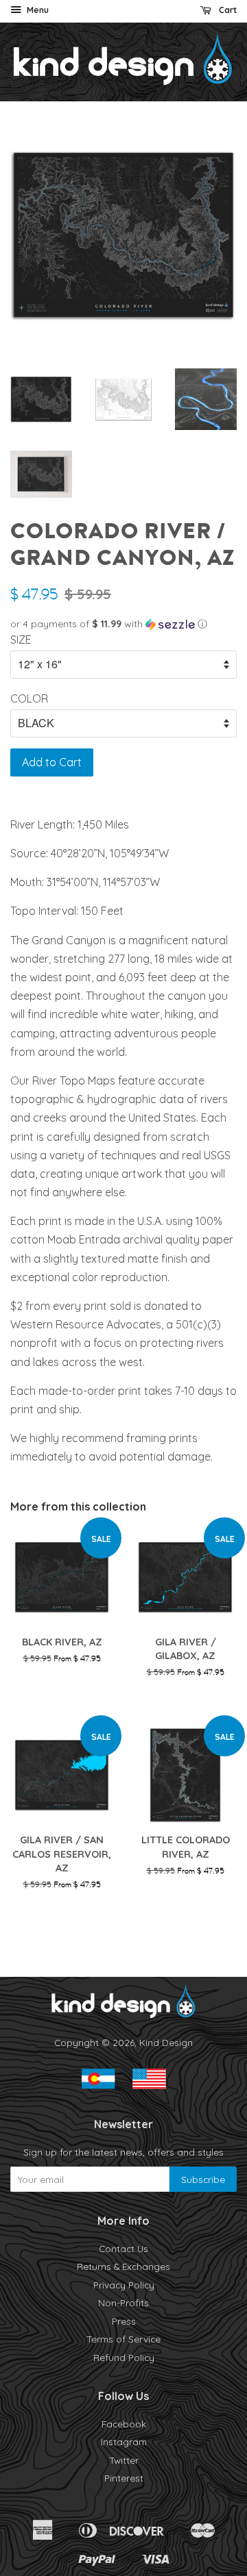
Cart (227, 10)
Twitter (124, 2460)
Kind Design (166, 2042)
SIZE (21, 640)
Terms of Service (123, 2339)
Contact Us (123, 2248)
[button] (123, 624)
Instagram (124, 2441)
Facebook (124, 2424)
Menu (37, 10)
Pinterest (124, 2478)
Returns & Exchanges (123, 2266)
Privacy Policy (124, 2285)
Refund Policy (124, 2357)
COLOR (29, 698)
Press (124, 2321)
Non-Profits (123, 2302)
